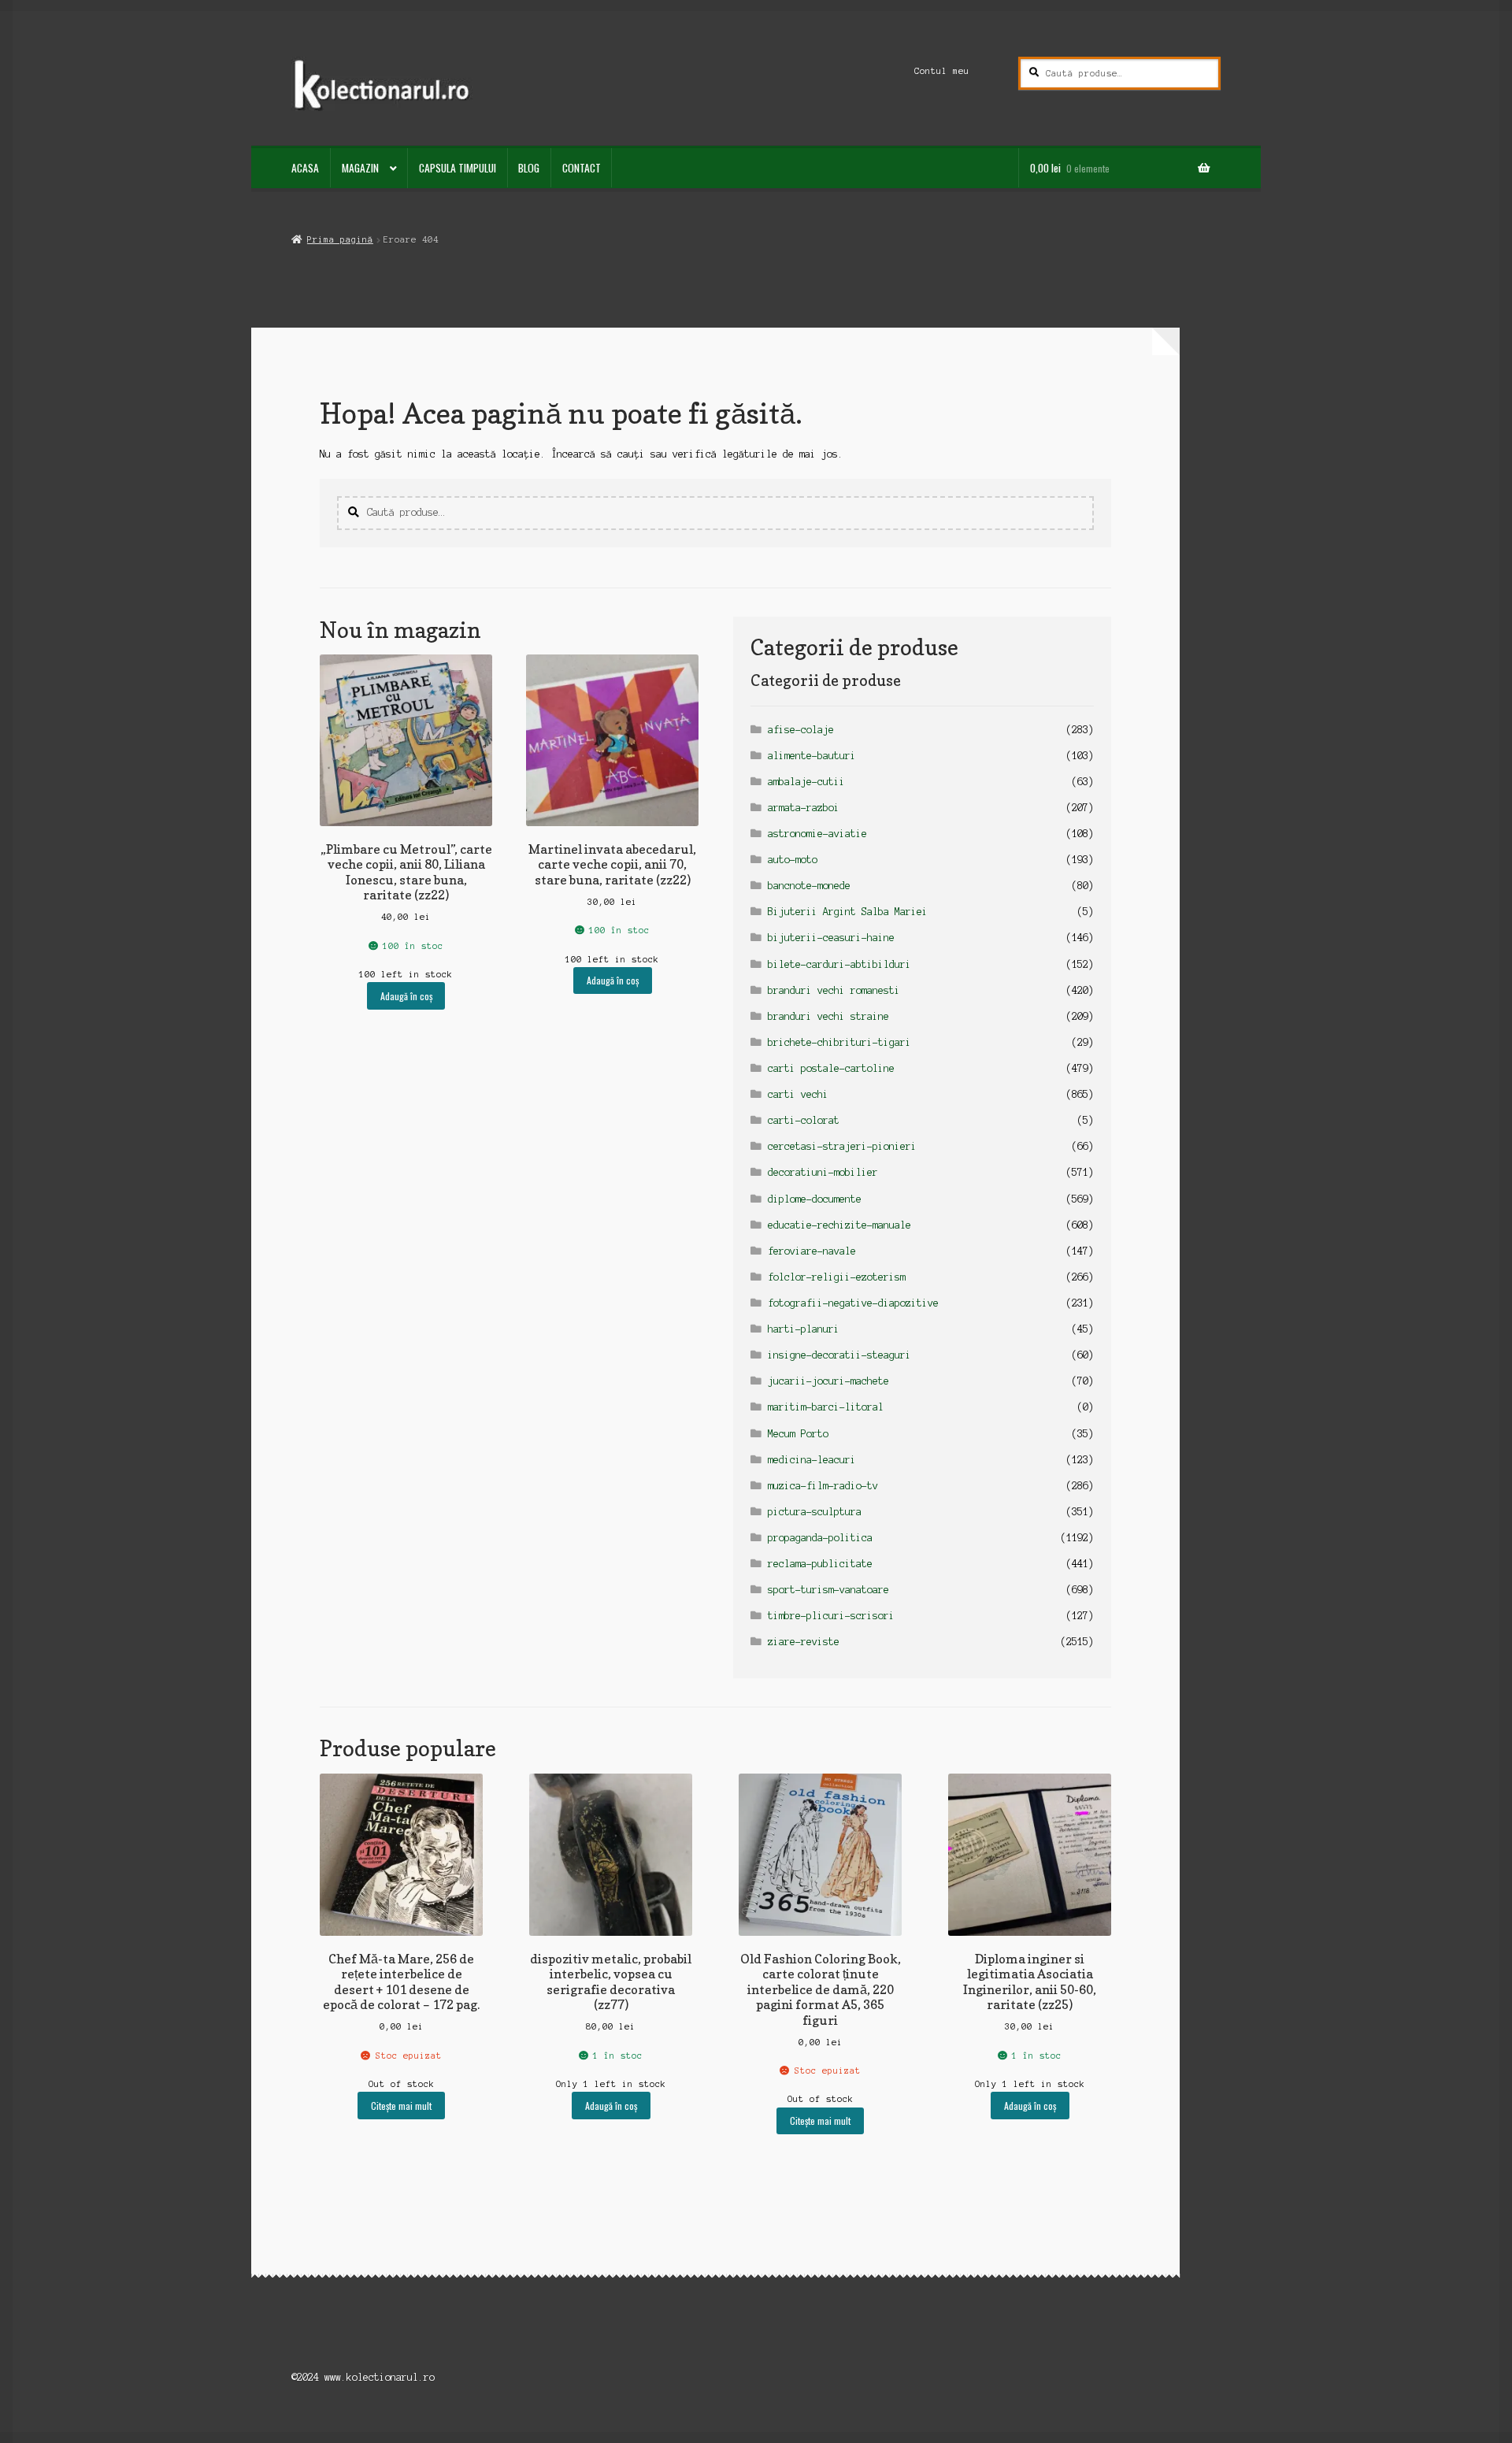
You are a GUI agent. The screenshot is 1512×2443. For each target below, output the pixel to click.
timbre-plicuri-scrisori (831, 1616)
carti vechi (798, 1094)
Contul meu (942, 71)
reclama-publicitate (820, 1564)
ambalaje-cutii (806, 782)
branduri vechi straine (828, 1016)
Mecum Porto (798, 1434)
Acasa (305, 168)
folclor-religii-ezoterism (837, 1277)
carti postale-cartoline (831, 1068)
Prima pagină (340, 239)
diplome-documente (815, 1199)
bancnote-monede (809, 886)
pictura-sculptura (815, 1512)
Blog (529, 168)
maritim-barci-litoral (826, 1407)
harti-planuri (804, 1329)
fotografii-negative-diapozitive (853, 1303)
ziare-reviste (804, 1642)
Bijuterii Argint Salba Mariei (848, 912)
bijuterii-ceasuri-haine (831, 938)
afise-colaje (801, 730)
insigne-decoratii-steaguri (839, 1355)
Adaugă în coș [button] (406, 996)
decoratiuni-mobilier (823, 1172)
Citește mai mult (401, 2106)
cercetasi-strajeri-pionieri (842, 1146)
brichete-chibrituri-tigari (839, 1042)
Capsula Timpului (458, 168)
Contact (582, 168)
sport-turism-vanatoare (828, 1590)
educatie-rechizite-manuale (839, 1225)
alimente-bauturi (812, 756)
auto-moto (793, 860)
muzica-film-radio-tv (823, 1486)
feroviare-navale (812, 1251)
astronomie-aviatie (817, 834)
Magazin (360, 168)
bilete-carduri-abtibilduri (839, 964)
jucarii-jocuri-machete (828, 1381)
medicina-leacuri (812, 1460)
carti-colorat (804, 1120)
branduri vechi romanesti (834, 990)
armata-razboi (804, 808)
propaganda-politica (820, 1538)
